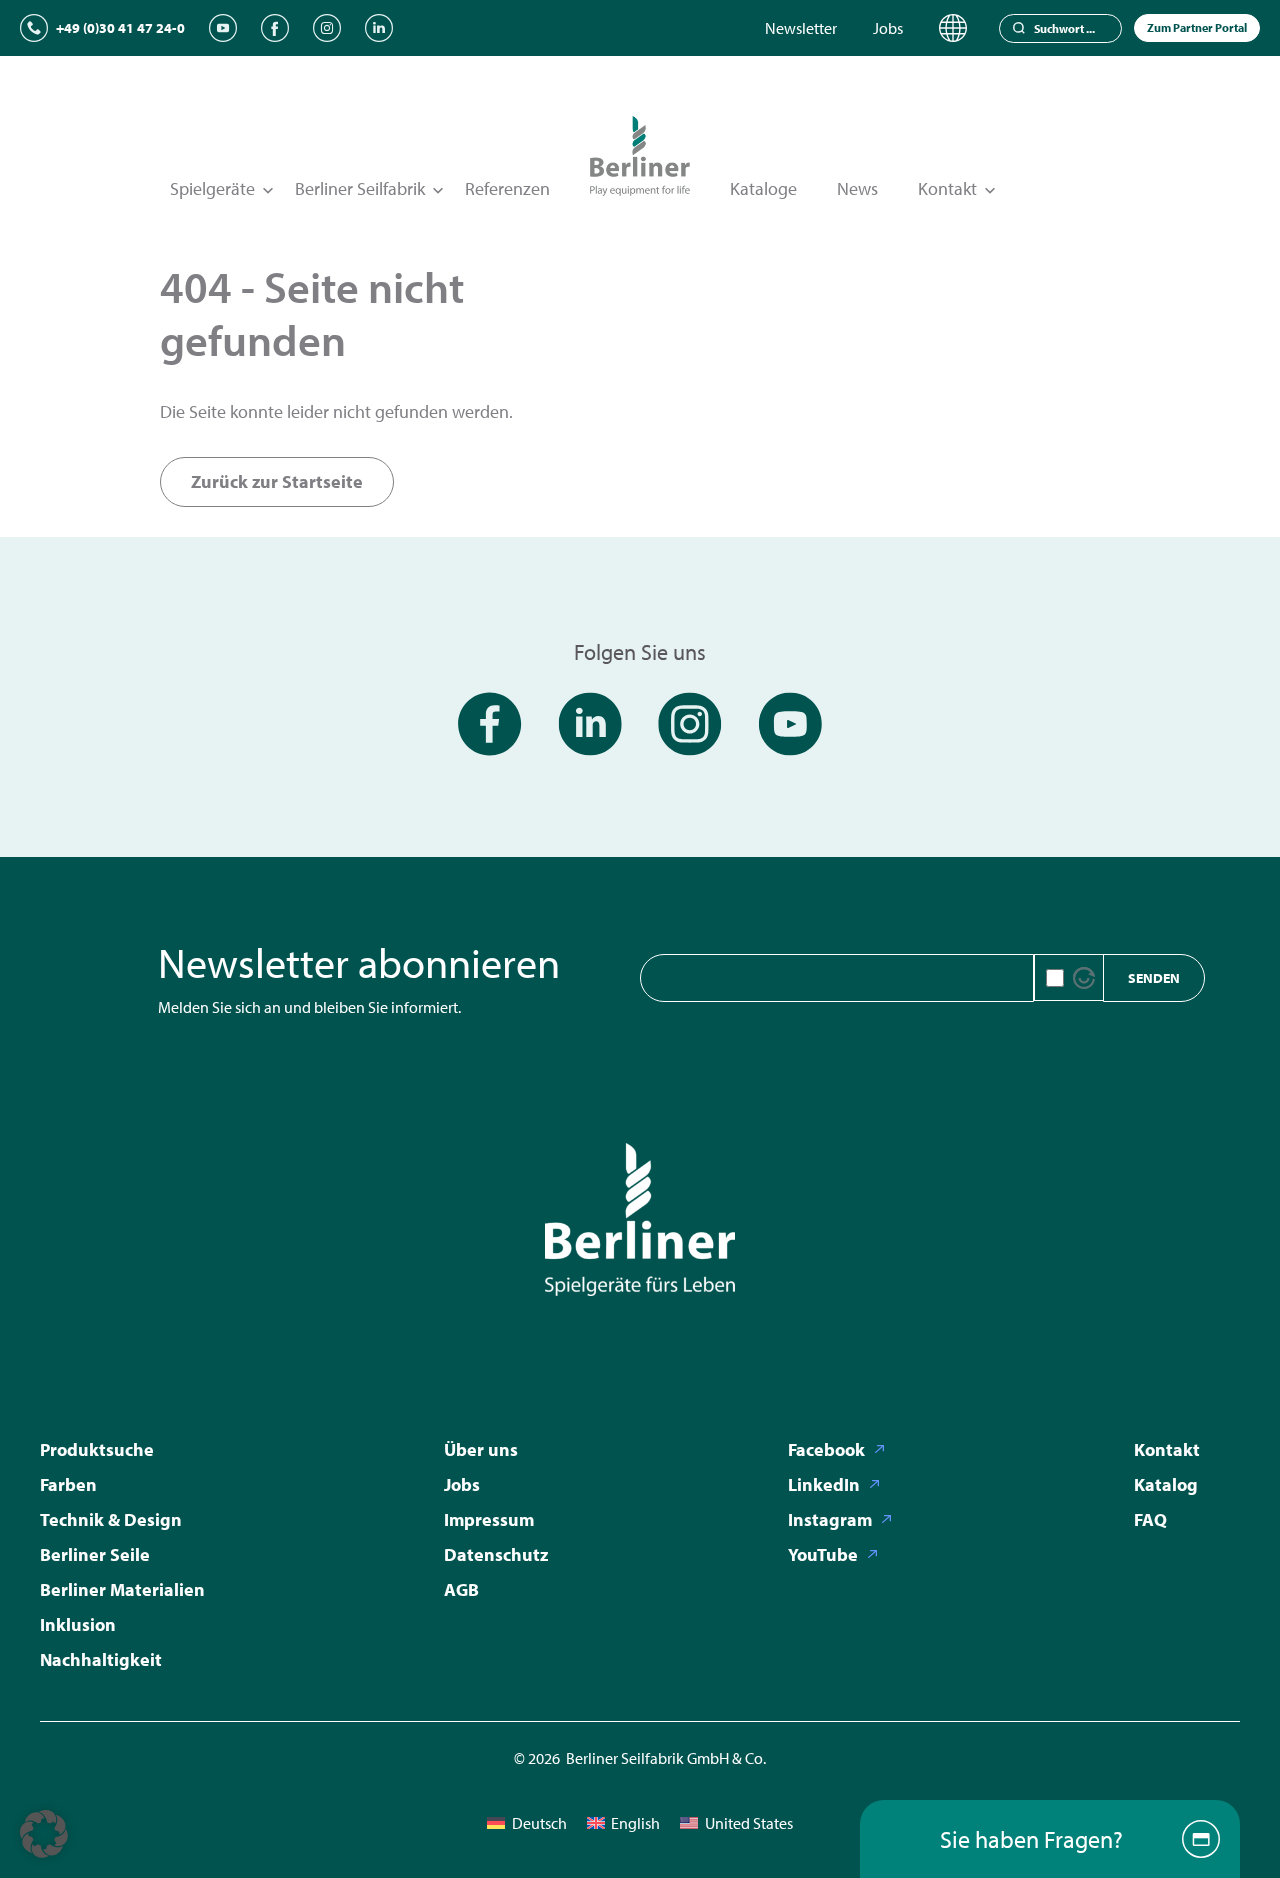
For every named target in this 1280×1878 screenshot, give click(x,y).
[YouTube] (223, 28)
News (857, 188)
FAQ (1150, 1519)
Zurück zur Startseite (277, 481)
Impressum (489, 1519)
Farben (68, 1484)
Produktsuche (97, 1449)
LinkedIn (824, 1484)
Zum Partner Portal (1197, 27)
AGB (461, 1589)
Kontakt (1167, 1449)
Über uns (481, 1449)
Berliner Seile (95, 1554)
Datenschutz (496, 1554)
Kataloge (763, 188)
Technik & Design (111, 1519)
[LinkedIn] (379, 28)
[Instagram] (327, 28)
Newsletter (801, 28)
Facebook (826, 1449)
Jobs (888, 28)
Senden (1154, 978)
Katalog (1166, 1484)
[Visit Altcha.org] (1084, 978)
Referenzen (507, 188)
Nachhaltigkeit (101, 1659)
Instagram (830, 1519)
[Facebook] (275, 28)
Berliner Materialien (122, 1589)
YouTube (823, 1554)
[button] (44, 1834)
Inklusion (78, 1624)
